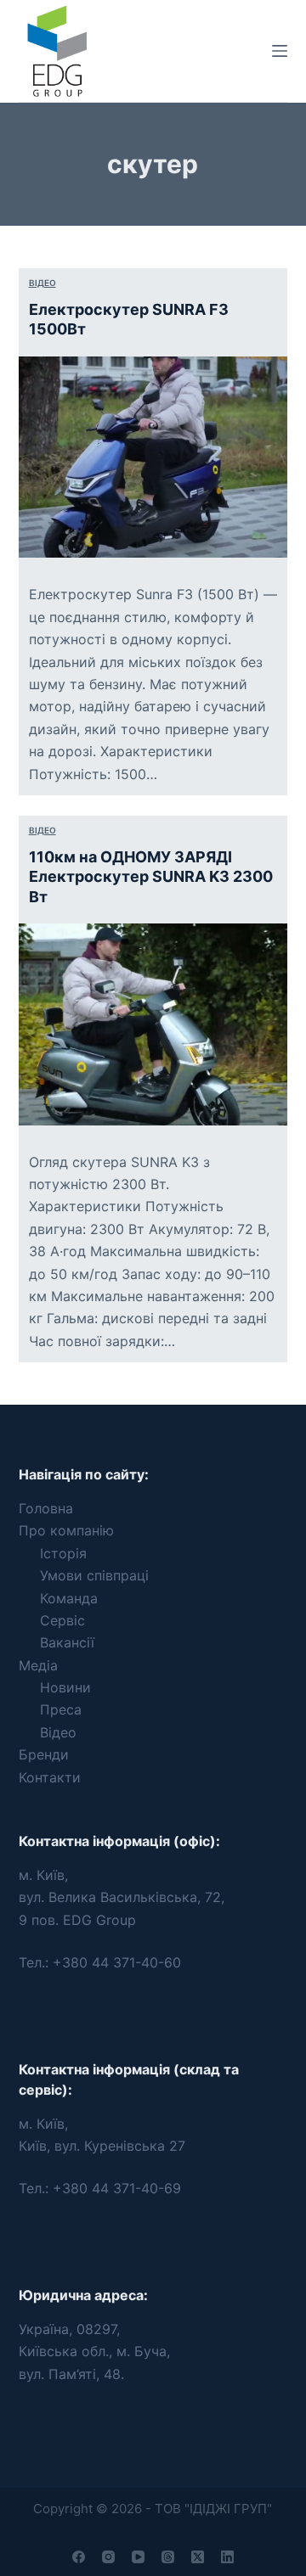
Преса (61, 1709)
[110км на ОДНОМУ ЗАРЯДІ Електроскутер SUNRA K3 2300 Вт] (153, 1024)
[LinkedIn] (227, 2557)
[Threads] (168, 2557)
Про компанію (66, 1530)
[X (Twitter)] (198, 2557)
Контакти (50, 1777)
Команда (69, 1598)
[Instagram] (108, 2557)
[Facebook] (79, 2557)
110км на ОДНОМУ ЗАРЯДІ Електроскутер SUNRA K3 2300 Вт (151, 877)
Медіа (38, 1665)
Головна (46, 1508)
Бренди (44, 1754)
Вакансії (67, 1642)
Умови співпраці (94, 1575)
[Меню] (280, 51)
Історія (63, 1553)
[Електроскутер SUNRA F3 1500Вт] (153, 457)
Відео (42, 283)
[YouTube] (138, 2557)
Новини (65, 1687)
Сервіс (62, 1620)
